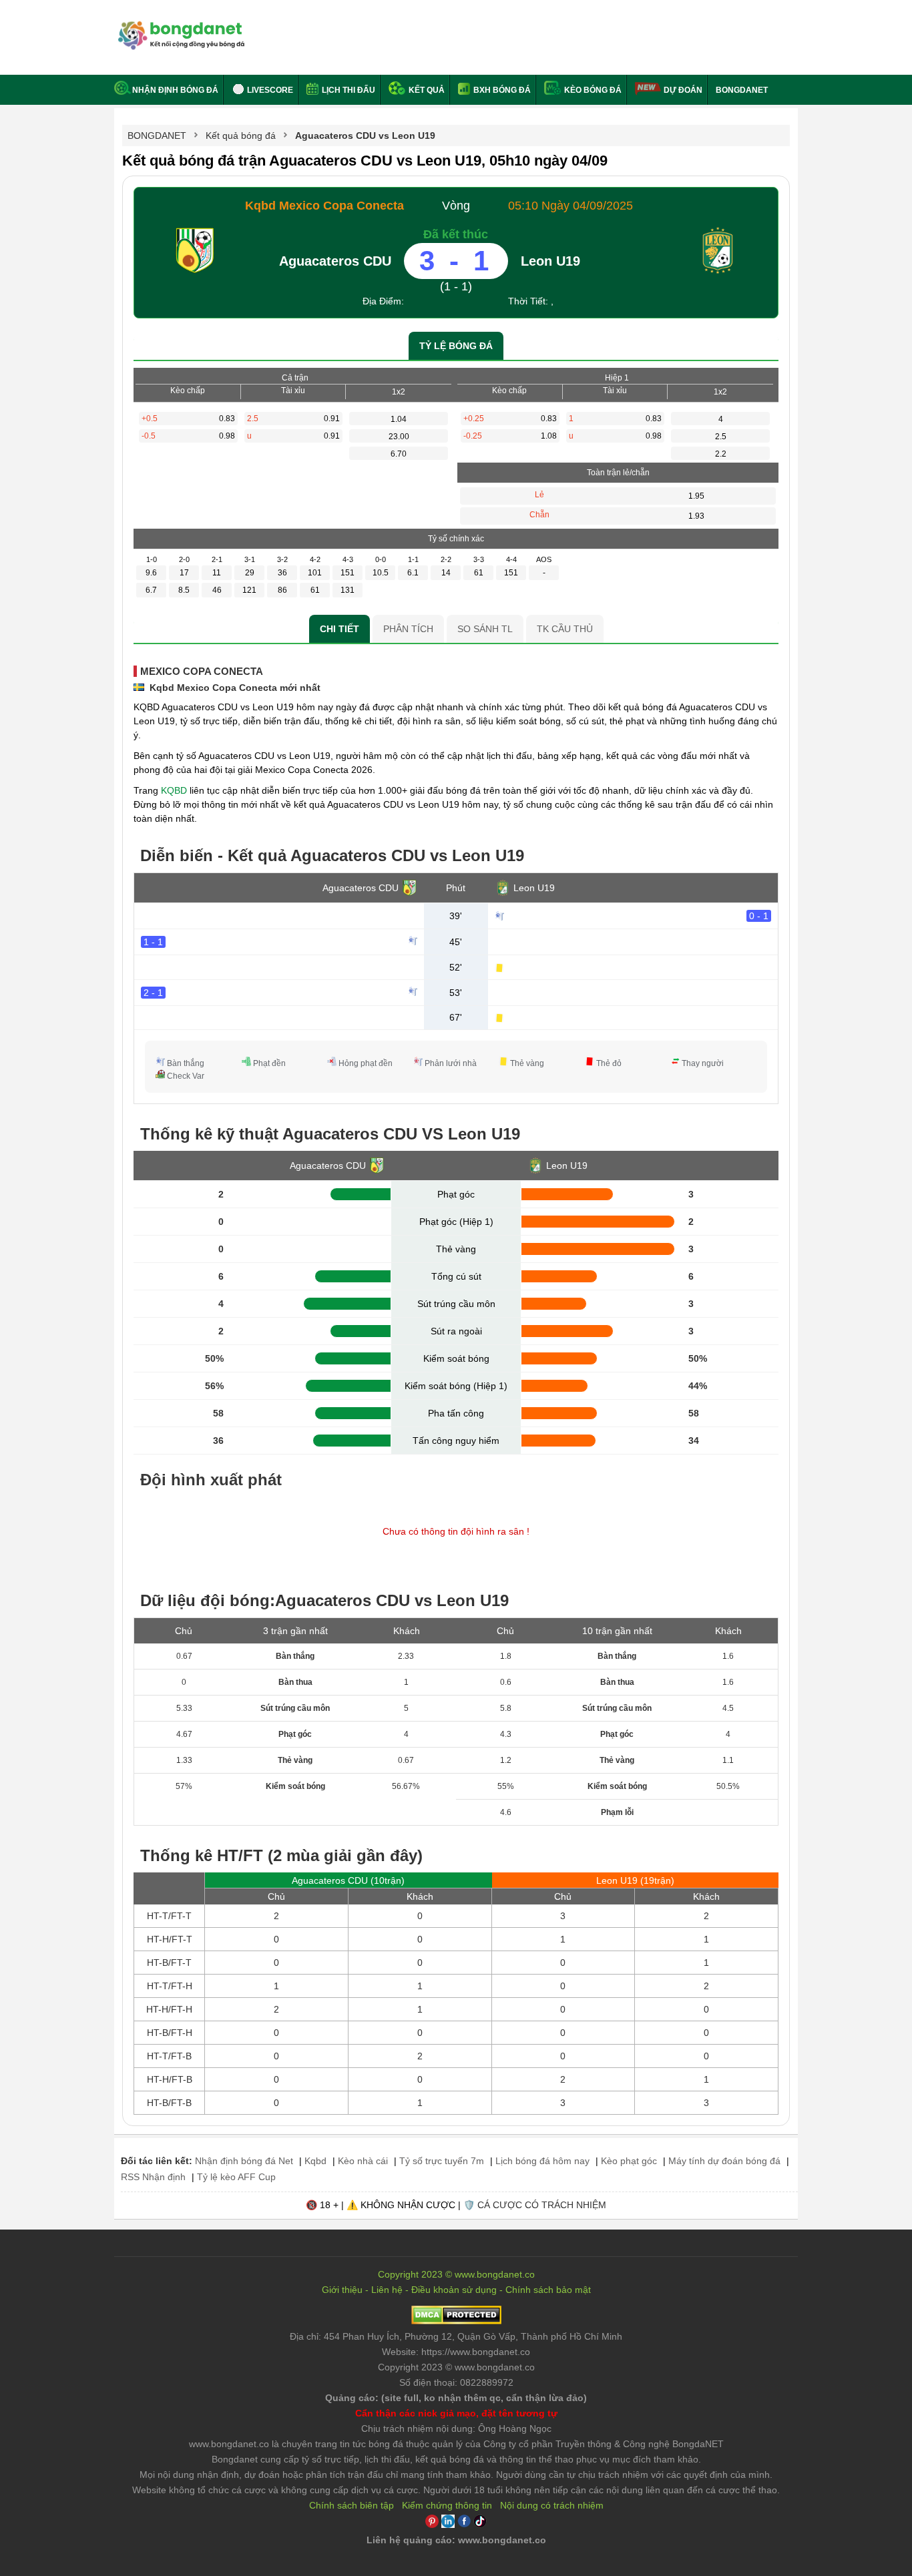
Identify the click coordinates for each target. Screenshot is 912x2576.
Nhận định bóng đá (175, 90)
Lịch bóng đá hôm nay (542, 2161)
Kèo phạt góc (629, 2161)
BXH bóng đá (501, 90)
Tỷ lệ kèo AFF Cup (236, 2177)
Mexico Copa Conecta (202, 671)
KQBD (174, 790)
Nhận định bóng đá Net (244, 2161)
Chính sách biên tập (352, 2505)
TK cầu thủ (565, 629)
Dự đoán (683, 90)
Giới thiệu (342, 2290)
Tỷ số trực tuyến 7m (442, 2161)
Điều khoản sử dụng (454, 2290)
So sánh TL (485, 629)
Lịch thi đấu (348, 90)
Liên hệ (387, 2290)
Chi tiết (339, 629)
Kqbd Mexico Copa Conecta (324, 206)
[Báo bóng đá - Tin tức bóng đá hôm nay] (179, 26)
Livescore (269, 90)
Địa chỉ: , (456, 2336)
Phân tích (408, 629)
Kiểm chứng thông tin (447, 2505)
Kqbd (315, 2161)
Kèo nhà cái (363, 2161)
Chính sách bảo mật (548, 2290)
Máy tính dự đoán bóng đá (724, 2161)
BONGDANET (742, 90)
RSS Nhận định (153, 2177)
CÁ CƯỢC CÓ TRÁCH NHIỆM (542, 2205)
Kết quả (426, 90)
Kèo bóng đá (592, 90)
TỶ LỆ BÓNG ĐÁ (456, 346)
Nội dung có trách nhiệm (552, 2505)
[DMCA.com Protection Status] (456, 2321)
